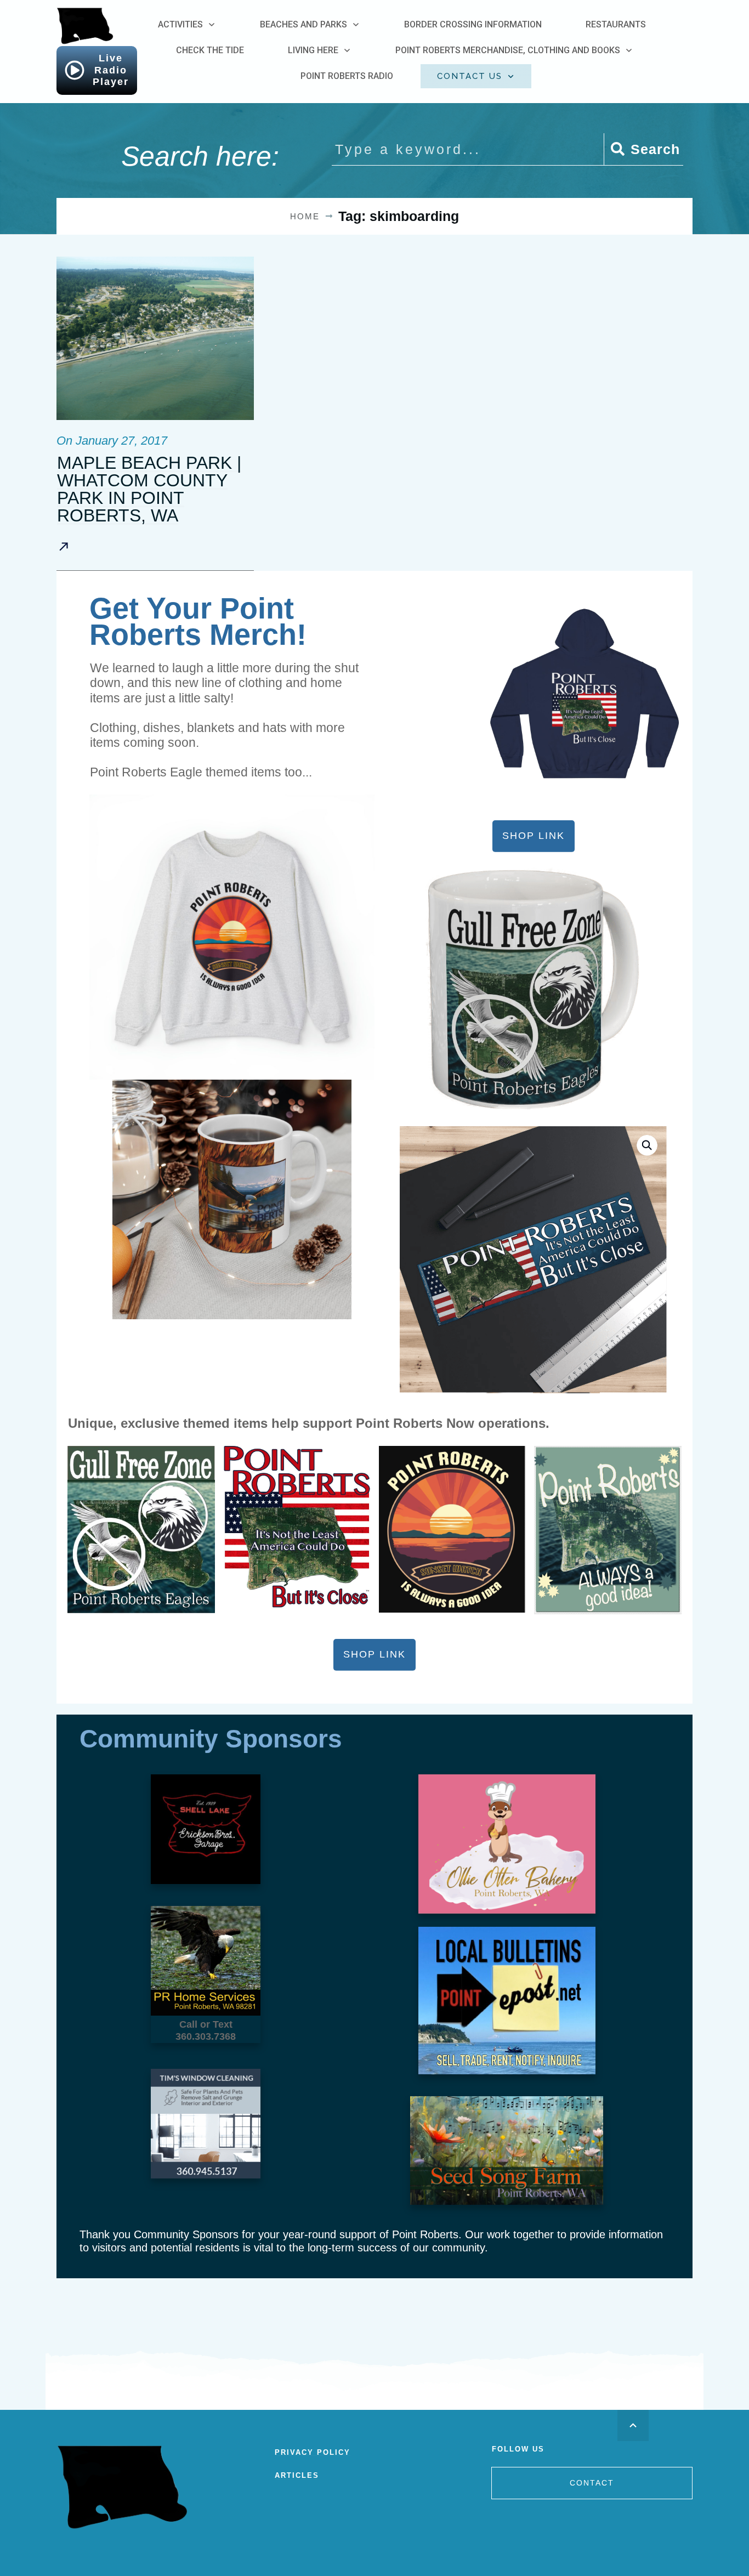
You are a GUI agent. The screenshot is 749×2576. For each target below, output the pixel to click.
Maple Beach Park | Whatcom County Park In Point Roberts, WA (149, 489)
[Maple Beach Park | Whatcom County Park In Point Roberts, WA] (155, 338)
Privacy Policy (313, 2452)
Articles (297, 2475)
